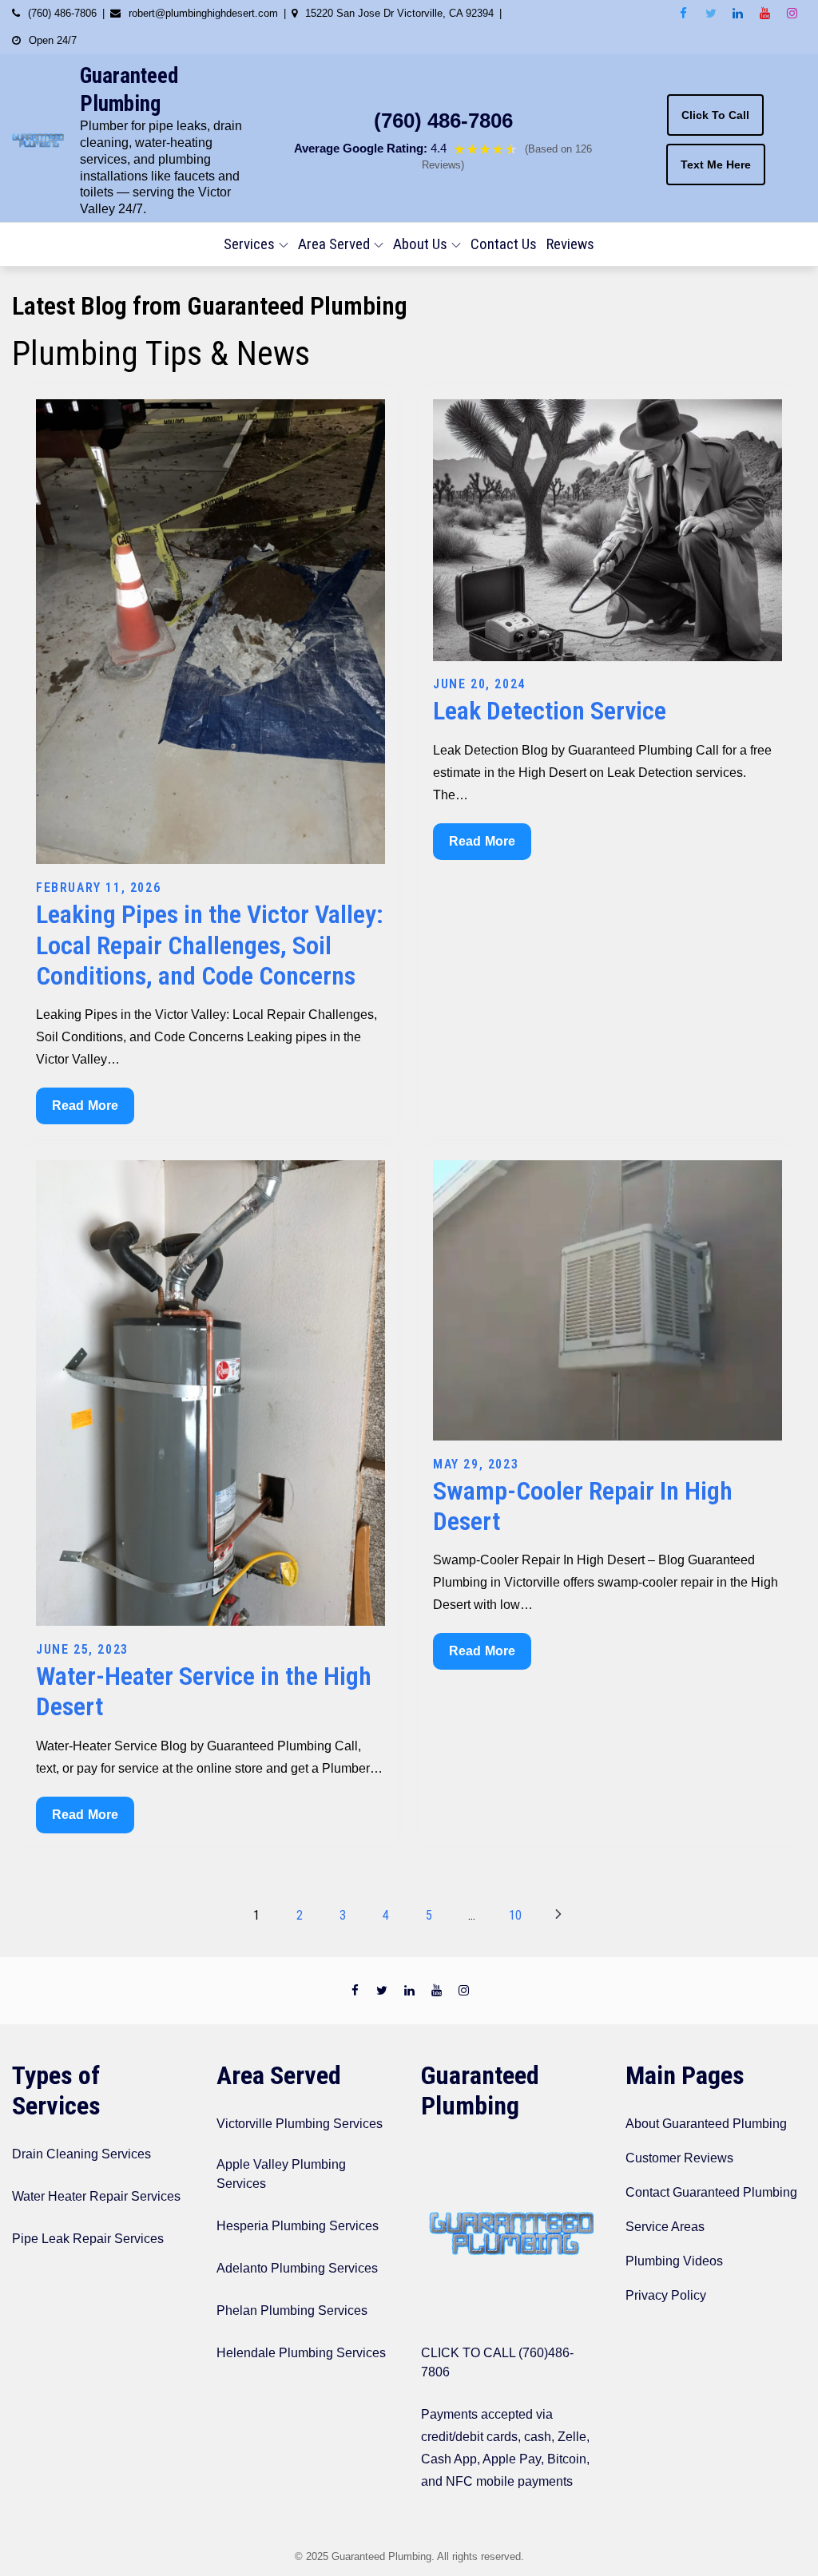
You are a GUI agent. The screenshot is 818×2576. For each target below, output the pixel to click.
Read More (88, 1111)
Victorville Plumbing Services (300, 2124)
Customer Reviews (679, 2158)
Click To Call (715, 115)
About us (420, 244)
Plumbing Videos (674, 2261)
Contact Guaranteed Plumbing (711, 2192)
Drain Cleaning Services (81, 2154)
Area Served (334, 244)
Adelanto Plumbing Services (297, 2268)
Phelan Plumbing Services (292, 2310)
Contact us (504, 244)
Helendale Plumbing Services (301, 2353)
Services (249, 244)
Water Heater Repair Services (96, 2196)
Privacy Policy (666, 2295)
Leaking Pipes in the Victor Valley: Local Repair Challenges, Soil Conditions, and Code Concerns (210, 945)
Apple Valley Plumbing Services (281, 2174)
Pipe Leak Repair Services (88, 2239)
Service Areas (665, 2227)
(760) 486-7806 (443, 121)
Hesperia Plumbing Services (298, 2226)
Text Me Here (716, 164)
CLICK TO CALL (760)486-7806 (497, 2362)
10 (515, 1915)
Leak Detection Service (550, 711)
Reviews (570, 244)
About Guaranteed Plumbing (706, 2124)
